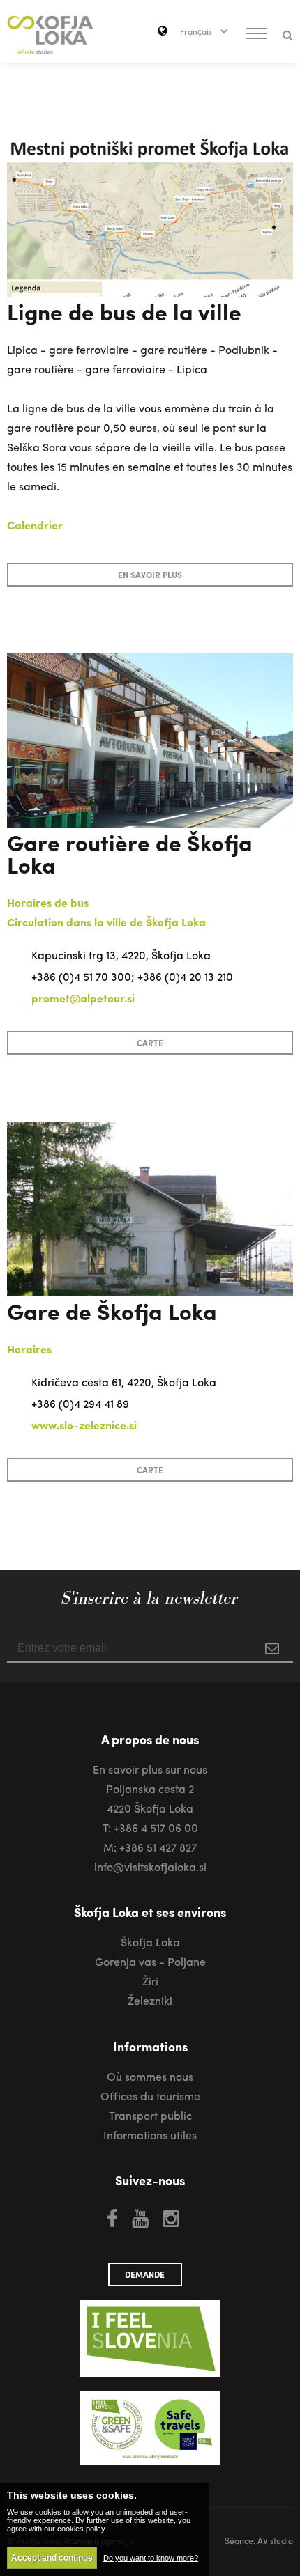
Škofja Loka (150, 1942)
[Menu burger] (256, 35)
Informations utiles (150, 2135)
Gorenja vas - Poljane (150, 1961)
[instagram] (171, 2217)
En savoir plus (150, 575)
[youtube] (140, 2217)
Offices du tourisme (150, 2096)
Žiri (150, 1981)
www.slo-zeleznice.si (84, 1425)
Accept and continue (52, 2558)
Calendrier (35, 525)
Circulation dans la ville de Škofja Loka (106, 922)
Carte (150, 1043)
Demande (145, 2274)
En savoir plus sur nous (150, 1769)
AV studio (275, 2540)
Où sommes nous (150, 2076)
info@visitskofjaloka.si (150, 1867)
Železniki (150, 2000)
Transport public (150, 2115)
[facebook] (112, 2217)
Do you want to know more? (151, 2558)
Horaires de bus (48, 902)
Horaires (29, 1349)
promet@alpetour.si (83, 998)
